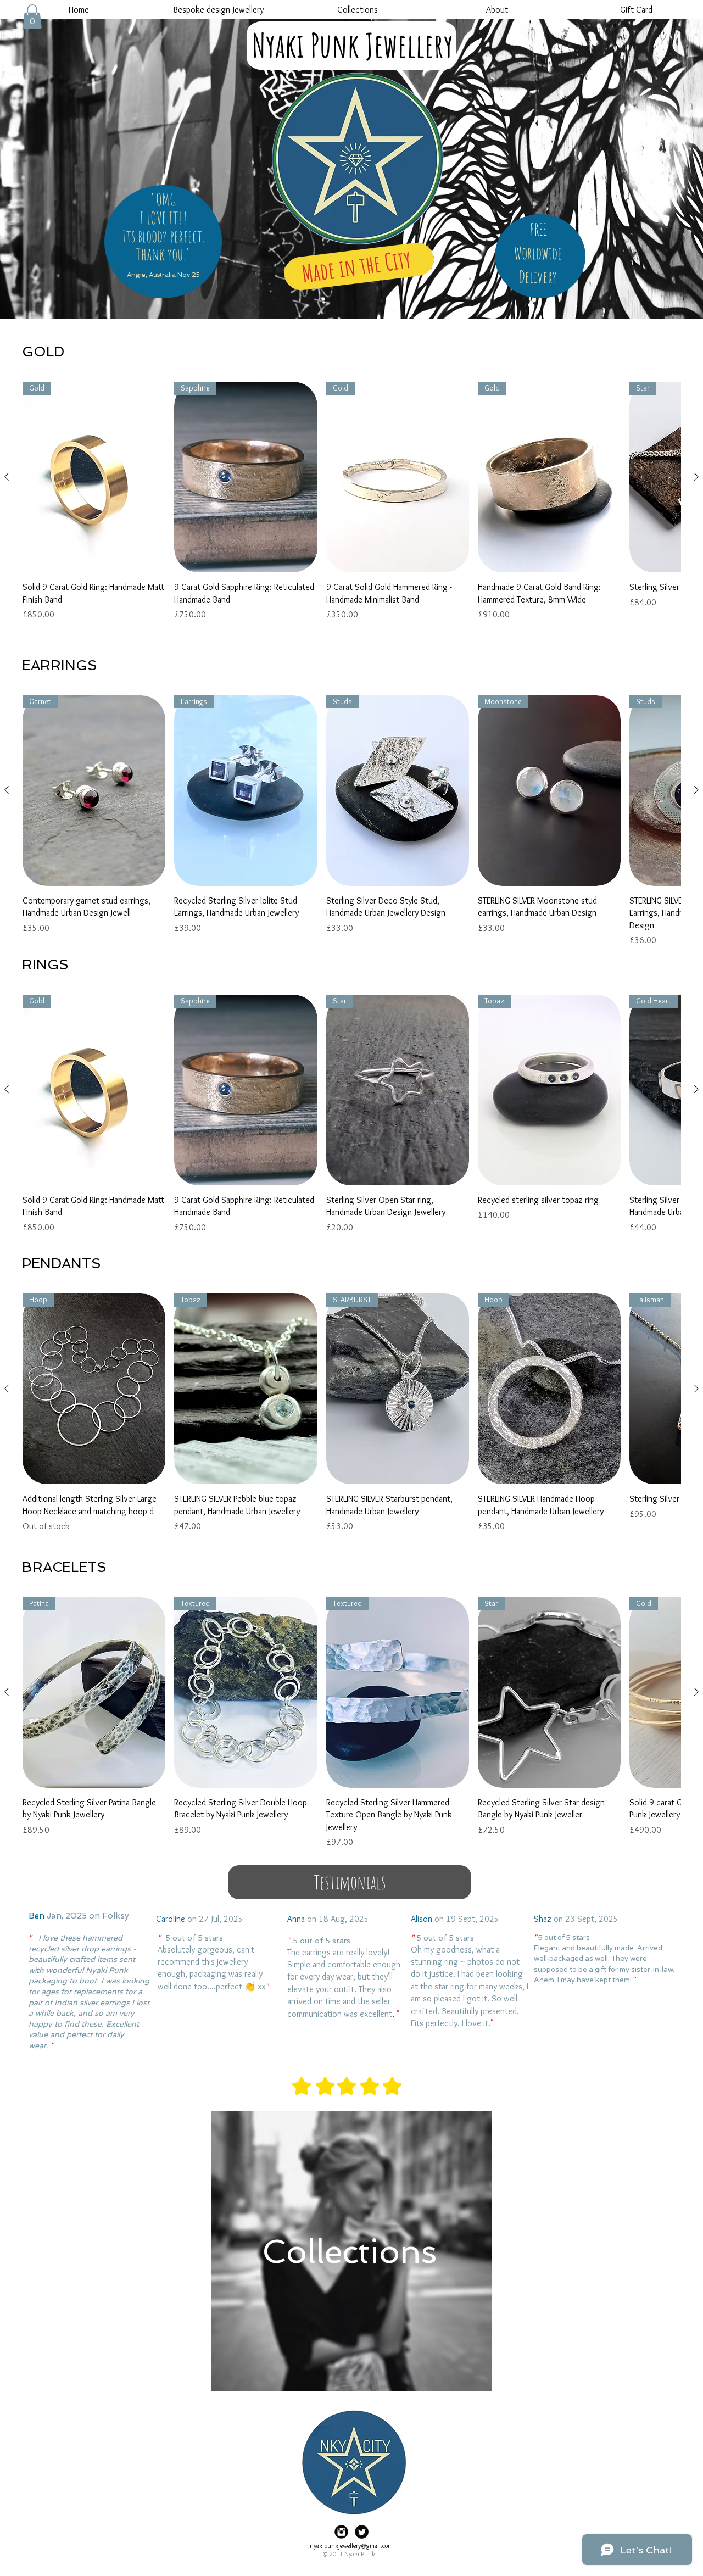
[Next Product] (696, 477)
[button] (32, 16)
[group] (351, 508)
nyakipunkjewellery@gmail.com (351, 2546)
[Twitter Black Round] (362, 2532)
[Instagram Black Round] (341, 2532)
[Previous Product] (7, 477)
